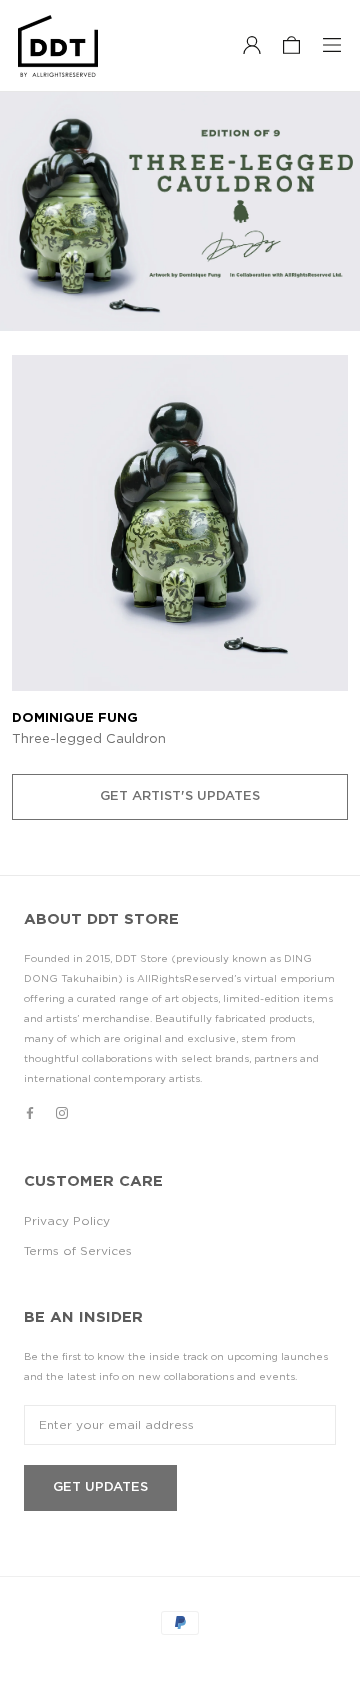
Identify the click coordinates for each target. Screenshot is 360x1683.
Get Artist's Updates (180, 796)
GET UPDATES (100, 1487)
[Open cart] (291, 46)
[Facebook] (30, 1112)
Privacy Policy (67, 1221)
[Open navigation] (332, 46)
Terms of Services (78, 1251)
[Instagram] (62, 1112)
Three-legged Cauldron (89, 739)
